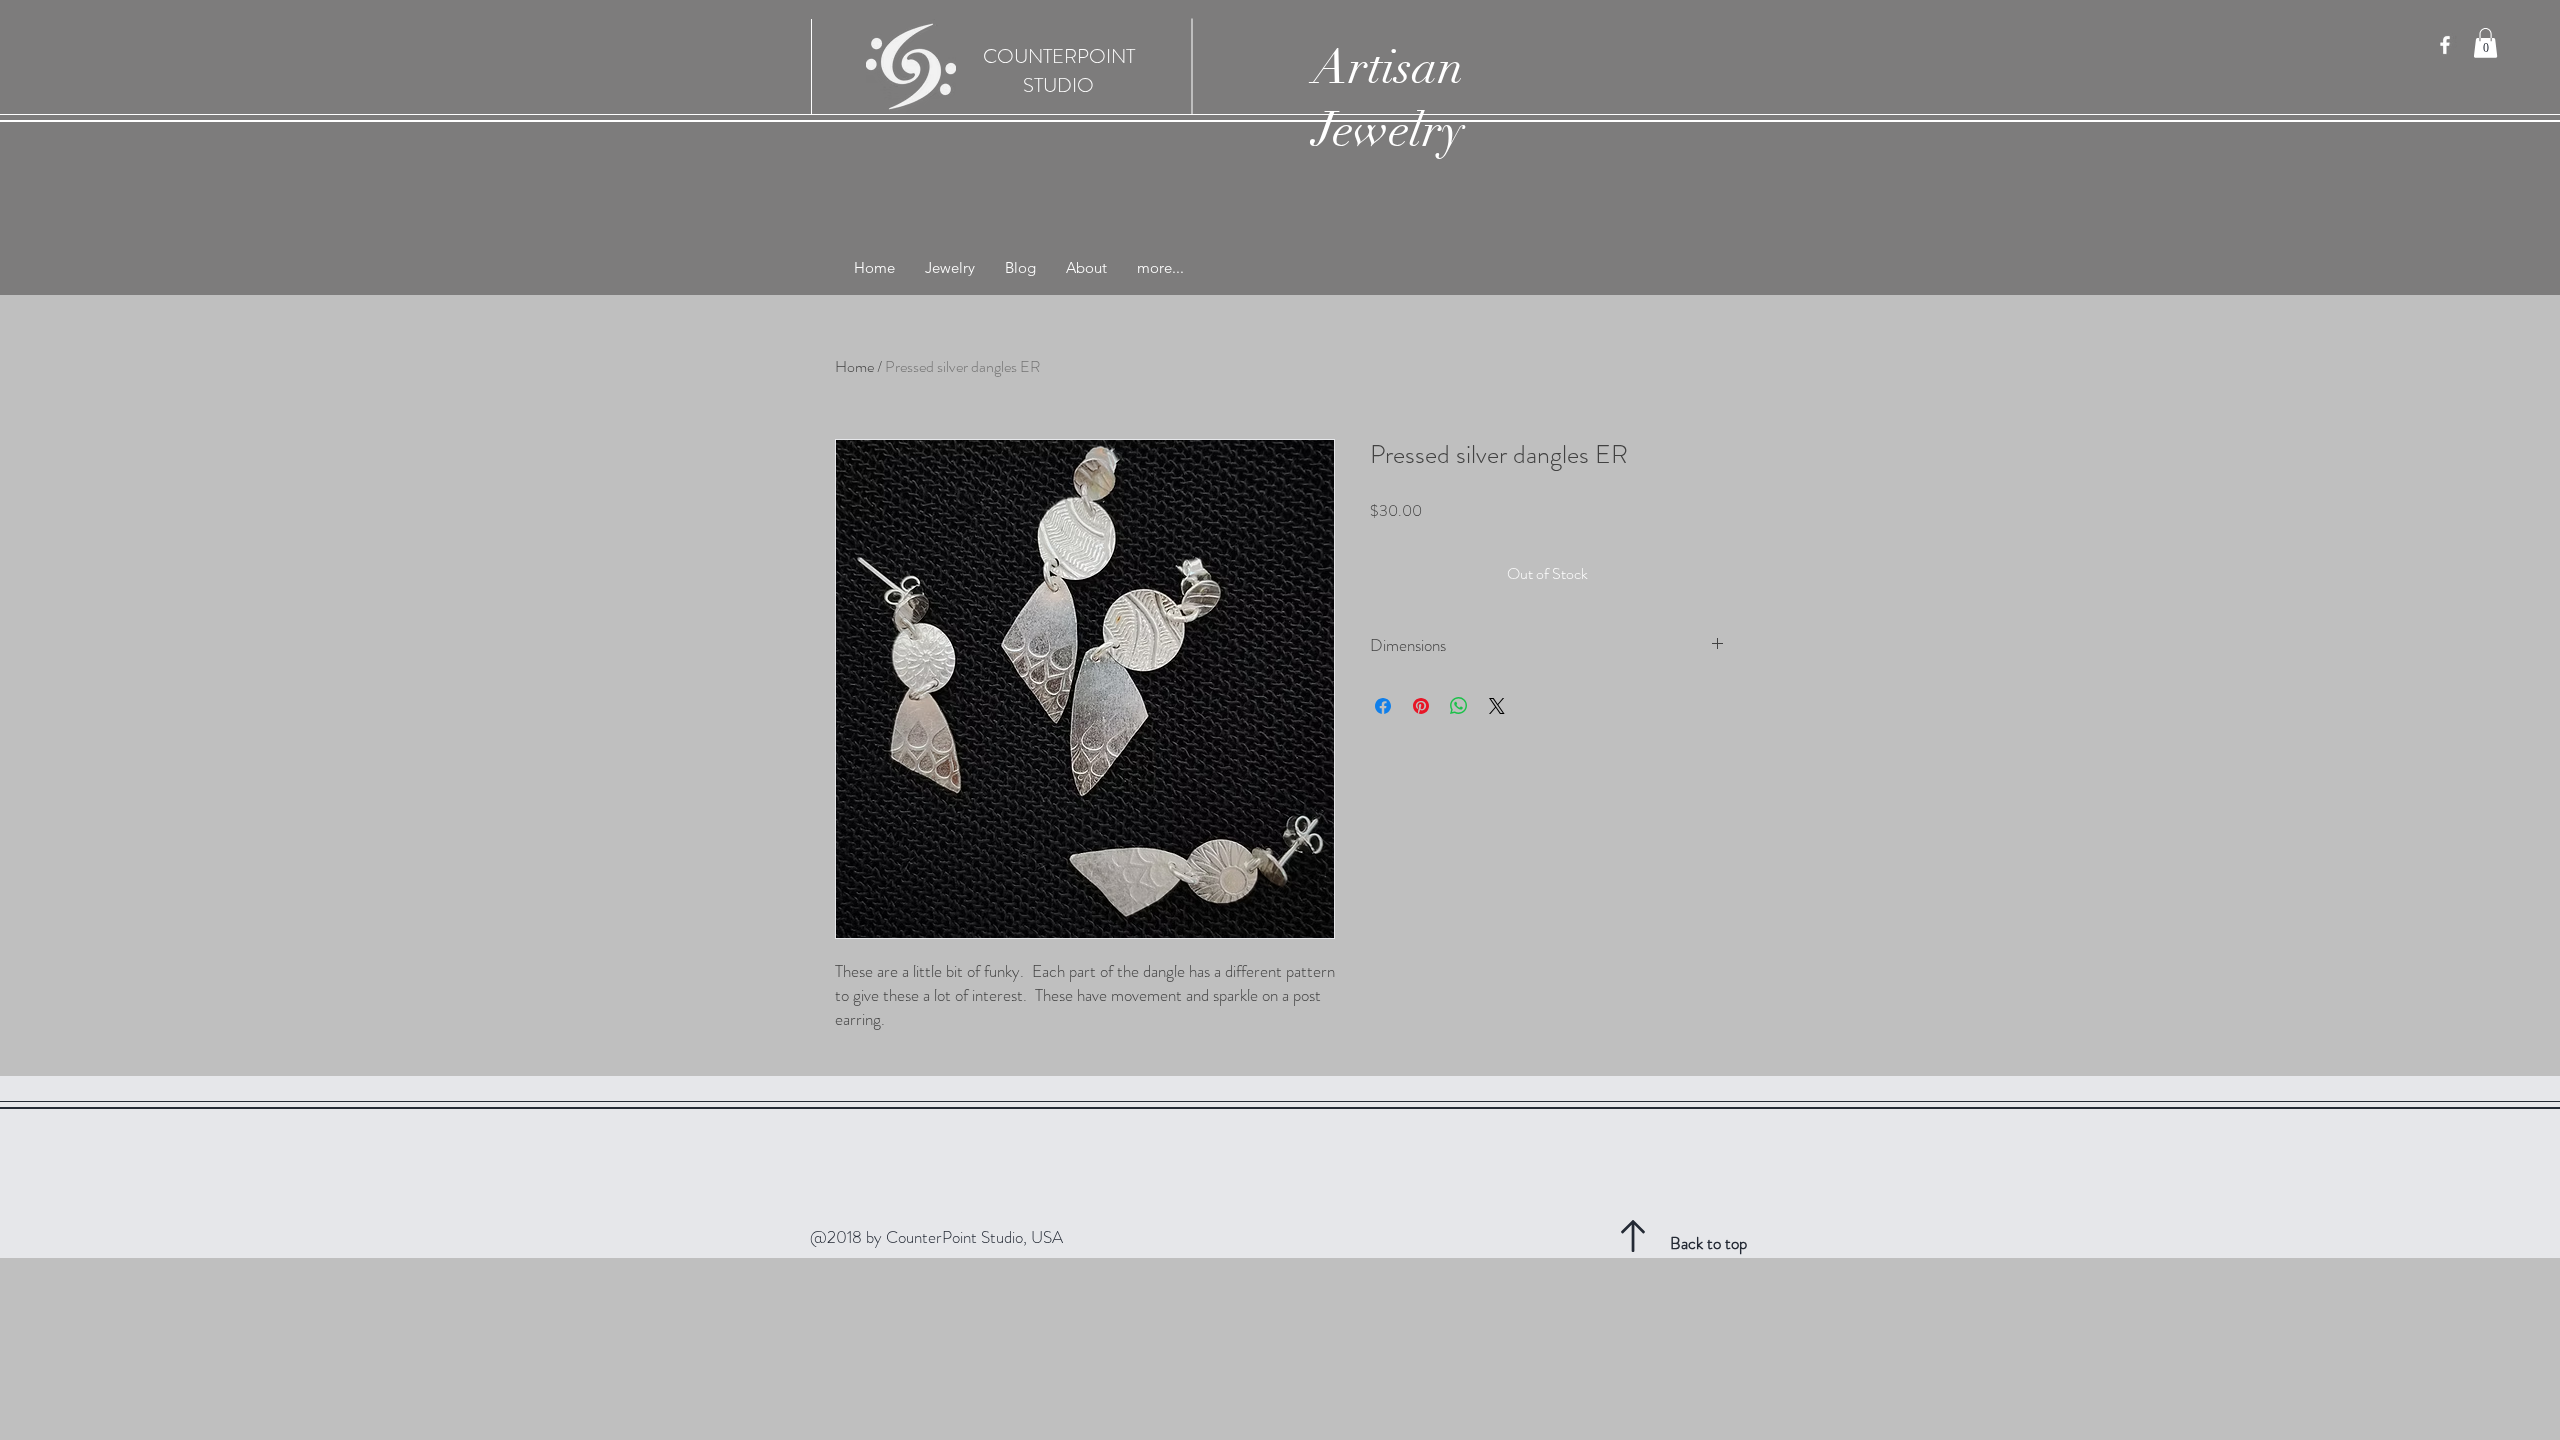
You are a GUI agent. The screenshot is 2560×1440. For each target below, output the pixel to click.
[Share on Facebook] (1383, 706)
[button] (2485, 43)
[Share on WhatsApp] (1459, 706)
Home (854, 366)
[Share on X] (1497, 706)
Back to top (1708, 1243)
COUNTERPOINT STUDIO (1059, 71)
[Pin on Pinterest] (1421, 706)
